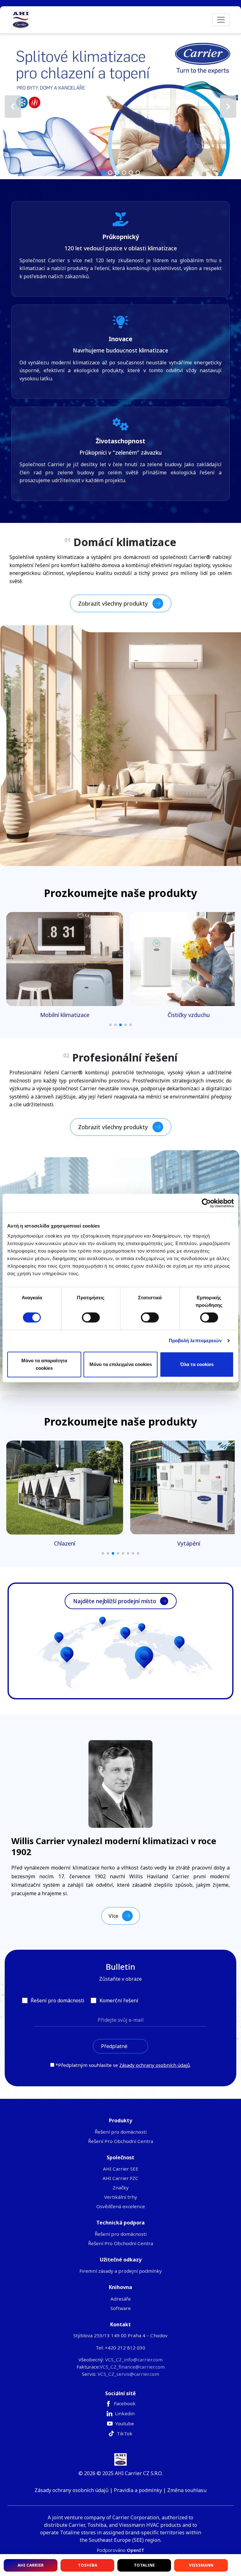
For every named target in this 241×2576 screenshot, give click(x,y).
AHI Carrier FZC (120, 2178)
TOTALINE (144, 2565)
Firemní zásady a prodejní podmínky (121, 2271)
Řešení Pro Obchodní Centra (121, 2141)
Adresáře (121, 2299)
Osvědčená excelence (121, 2206)
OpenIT (136, 2550)
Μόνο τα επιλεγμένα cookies (121, 1364)
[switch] (91, 1317)
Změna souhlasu (187, 2490)
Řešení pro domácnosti (121, 2132)
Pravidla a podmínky (138, 2490)
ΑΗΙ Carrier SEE (121, 2169)
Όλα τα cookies (197, 1364)
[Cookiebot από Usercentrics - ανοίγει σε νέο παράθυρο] (206, 1203)
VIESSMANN (201, 2565)
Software (121, 2308)
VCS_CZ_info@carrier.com (134, 2360)
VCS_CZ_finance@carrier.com (132, 2367)
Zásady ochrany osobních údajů (155, 2065)
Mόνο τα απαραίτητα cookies (44, 1364)
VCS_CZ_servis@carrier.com (128, 2374)
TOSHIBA (88, 2565)
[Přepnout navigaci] (221, 20)
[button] (120, 106)
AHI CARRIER (31, 2565)
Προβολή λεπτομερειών (195, 1340)
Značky (121, 2188)
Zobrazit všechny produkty (113, 603)
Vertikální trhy (121, 2197)
